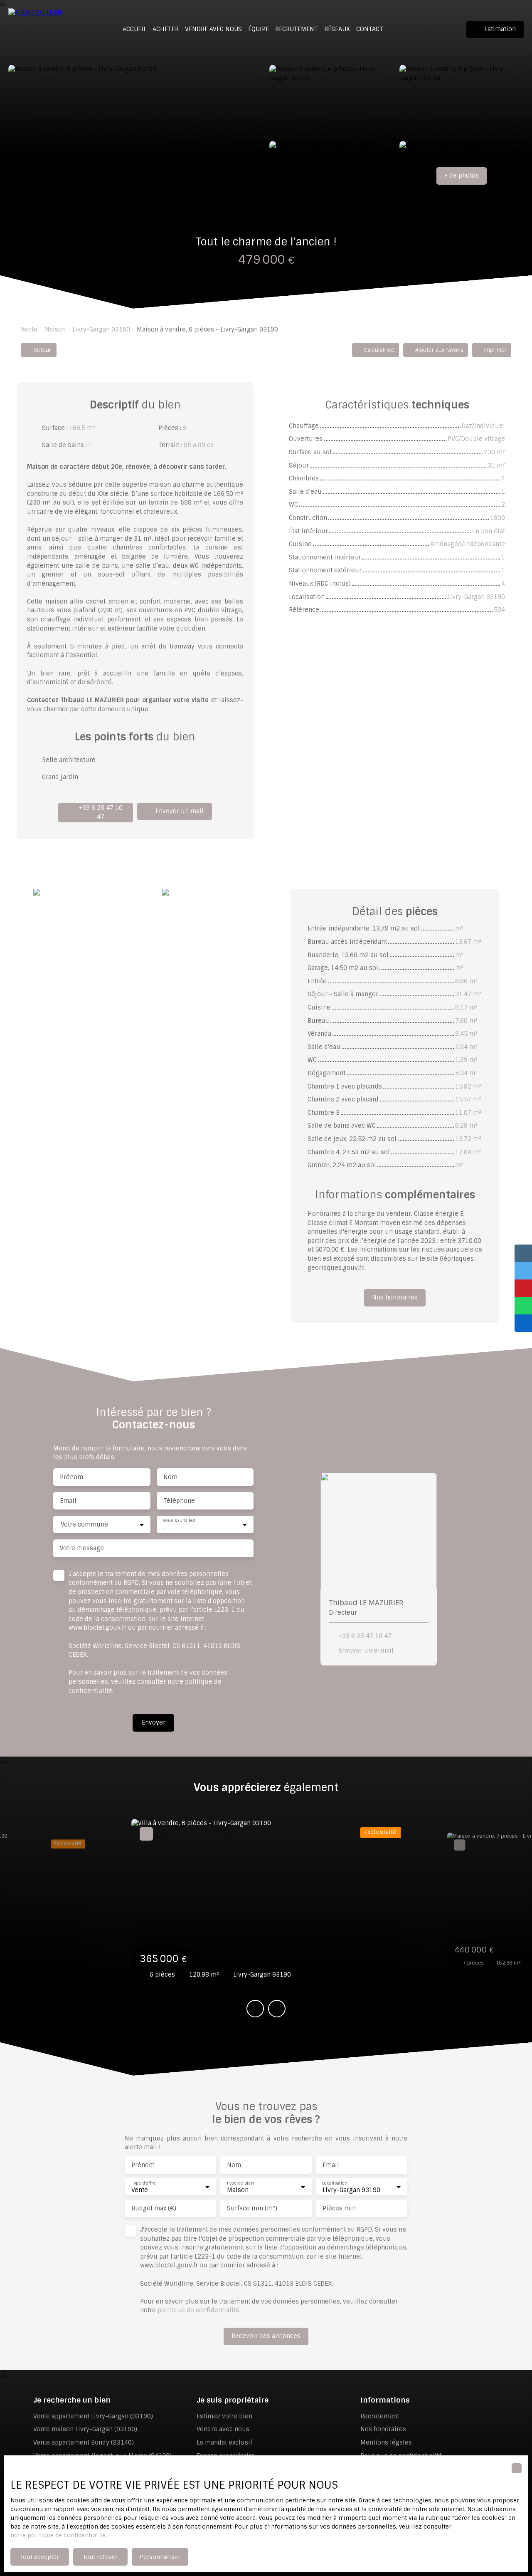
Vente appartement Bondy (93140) (84, 2442)
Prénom (71, 1477)
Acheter (166, 29)
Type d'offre (143, 2183)
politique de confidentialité (198, 2310)
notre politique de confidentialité (58, 2535)
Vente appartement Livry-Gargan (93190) (93, 2416)
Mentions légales (386, 2442)
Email (68, 1501)
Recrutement (297, 29)
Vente (29, 329)
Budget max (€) (154, 2208)
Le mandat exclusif (224, 2442)
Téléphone (179, 1501)
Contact (370, 29)
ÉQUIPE (259, 29)
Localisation (335, 2183)
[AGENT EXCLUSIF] (37, 29)
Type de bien (240, 2183)
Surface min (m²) (252, 2208)
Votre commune (84, 1524)
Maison (55, 329)
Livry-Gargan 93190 (101, 329)
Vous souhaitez (179, 1521)
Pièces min (339, 2208)
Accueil (134, 29)
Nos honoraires (383, 2429)
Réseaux (337, 29)
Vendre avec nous (213, 29)
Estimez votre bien (224, 2416)
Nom (170, 1477)
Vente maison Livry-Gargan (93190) (85, 2429)
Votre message (82, 1548)
